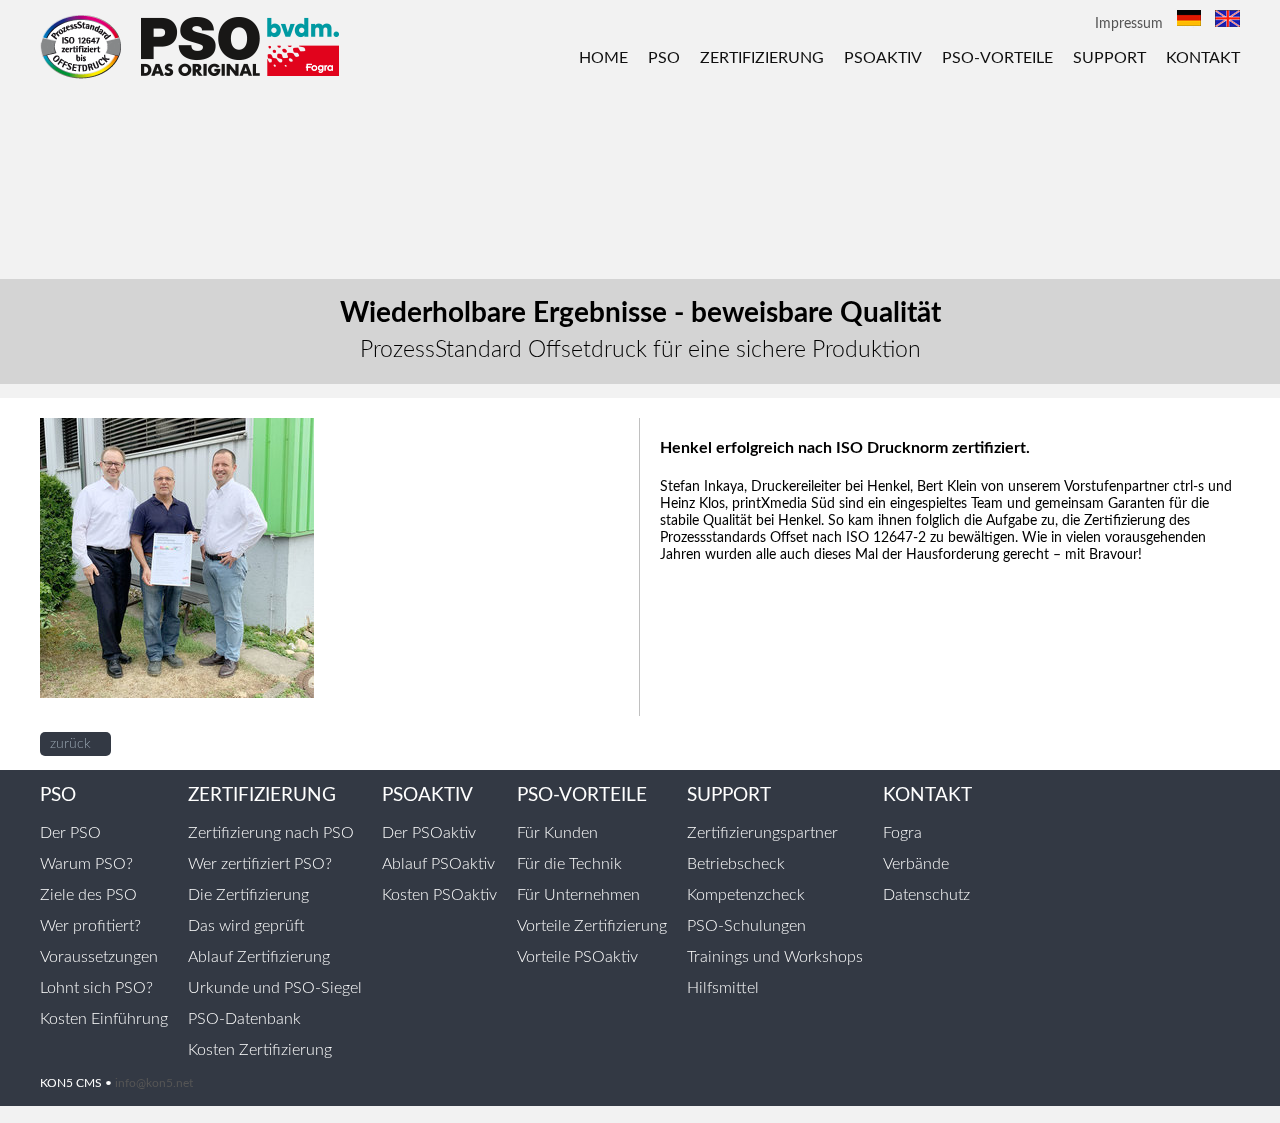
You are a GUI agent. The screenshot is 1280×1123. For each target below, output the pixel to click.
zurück (70, 744)
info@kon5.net (154, 1083)
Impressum (1129, 24)
